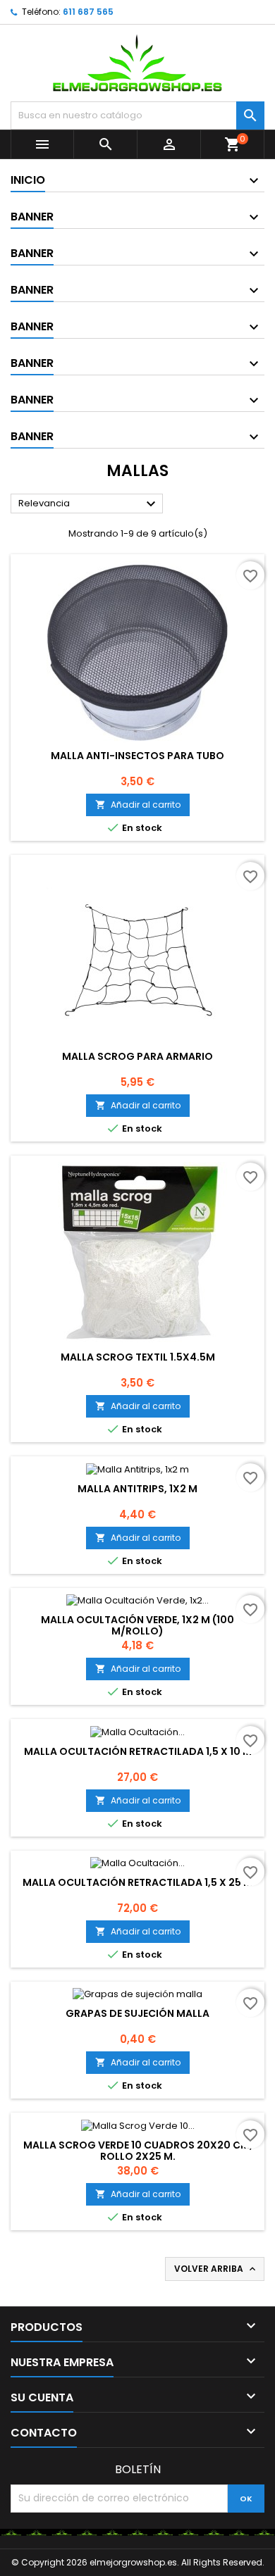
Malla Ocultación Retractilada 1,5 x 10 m (138, 1751)
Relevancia (89, 504)
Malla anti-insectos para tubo (137, 756)
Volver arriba (216, 2269)
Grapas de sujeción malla (137, 2013)
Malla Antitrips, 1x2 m (137, 1489)
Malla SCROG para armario (137, 1056)
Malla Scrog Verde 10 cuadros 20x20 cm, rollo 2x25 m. (138, 2151)
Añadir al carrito (138, 805)
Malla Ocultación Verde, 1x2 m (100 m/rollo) (137, 1625)
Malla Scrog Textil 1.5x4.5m (138, 1357)
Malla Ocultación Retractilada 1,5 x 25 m (137, 1882)
